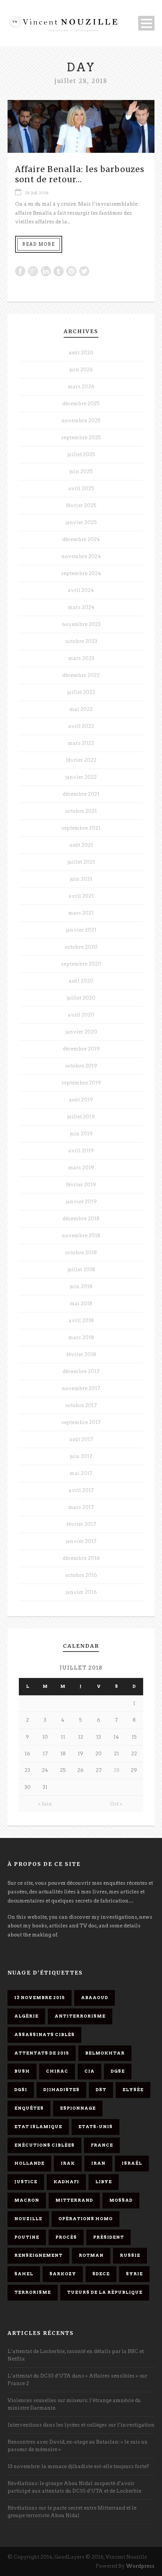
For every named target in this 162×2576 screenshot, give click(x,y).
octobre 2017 (81, 1405)
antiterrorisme (80, 2016)
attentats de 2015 (42, 2053)
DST (101, 2090)
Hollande (29, 2163)
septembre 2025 (81, 438)
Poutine (27, 2237)
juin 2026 (81, 370)
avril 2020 (81, 1015)
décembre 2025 (81, 404)
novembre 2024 (81, 556)
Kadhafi (66, 2182)
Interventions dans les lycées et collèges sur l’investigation (81, 2425)
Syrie (134, 2274)
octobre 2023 (81, 641)
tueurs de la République (105, 2292)
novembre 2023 (81, 624)
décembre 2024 (81, 539)
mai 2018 (81, 1303)
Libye (104, 2182)
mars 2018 (81, 1337)
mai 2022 (81, 709)
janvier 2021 (81, 930)
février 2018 (81, 1354)
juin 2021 (81, 879)
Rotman (91, 2255)
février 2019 (81, 1185)
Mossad (121, 2200)
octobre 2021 (81, 811)
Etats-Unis (96, 2127)
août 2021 (81, 845)
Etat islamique (38, 2127)
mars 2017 (81, 1507)
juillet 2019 (81, 1117)
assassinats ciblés (44, 2035)
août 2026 (81, 353)
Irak (68, 2163)
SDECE (101, 2274)
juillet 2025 (81, 454)
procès (66, 2237)
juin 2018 (81, 1286)
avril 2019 (81, 1151)
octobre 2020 (81, 947)
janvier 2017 (81, 1541)
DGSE (118, 2071)
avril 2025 (81, 488)
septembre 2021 (81, 828)
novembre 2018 (81, 1236)
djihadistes (61, 2090)
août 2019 (81, 1100)
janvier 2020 (81, 1032)
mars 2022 (81, 743)
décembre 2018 (81, 1219)
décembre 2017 (81, 1371)
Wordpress (140, 2566)
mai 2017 (81, 1473)
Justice (26, 2182)
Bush (22, 2071)
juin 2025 (81, 471)
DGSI (21, 2090)
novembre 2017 (81, 1388)
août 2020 (81, 981)
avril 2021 (81, 896)
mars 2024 (81, 607)
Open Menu (146, 23)
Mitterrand (74, 2200)
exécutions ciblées (44, 2145)
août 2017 (81, 1439)
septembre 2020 (81, 964)
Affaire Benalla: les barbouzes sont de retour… (80, 174)
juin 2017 (81, 1456)
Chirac (57, 2071)
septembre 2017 (81, 1422)
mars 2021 (81, 913)
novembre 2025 (81, 421)
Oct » (116, 1804)
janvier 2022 (81, 777)
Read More (39, 244)
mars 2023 (81, 658)
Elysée (133, 2090)
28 (116, 1770)
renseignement (38, 2255)
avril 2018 (81, 1320)
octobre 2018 (81, 1253)
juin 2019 (81, 1134)
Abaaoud (95, 1998)
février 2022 (81, 760)
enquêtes (29, 2108)
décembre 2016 (81, 1558)
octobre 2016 (81, 1575)
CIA (89, 2071)
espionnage (78, 2108)
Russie (130, 2255)
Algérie (26, 2016)
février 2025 (81, 505)
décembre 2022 (81, 675)
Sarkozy (63, 2274)
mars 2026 (81, 387)
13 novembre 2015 (40, 1998)
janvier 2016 (81, 1592)
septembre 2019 (81, 1083)
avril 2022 (81, 726)
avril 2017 (81, 1490)
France (102, 2145)
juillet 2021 (81, 862)
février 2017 (81, 1524)
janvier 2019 (81, 1202)
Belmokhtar (105, 2053)
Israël (132, 2163)
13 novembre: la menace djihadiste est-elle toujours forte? (78, 2466)
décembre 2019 (81, 1049)
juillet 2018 (81, 1270)
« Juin (45, 1804)
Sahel (24, 2274)
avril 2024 (81, 590)
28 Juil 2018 (37, 193)
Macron (27, 2200)
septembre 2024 (81, 573)
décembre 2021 (81, 794)
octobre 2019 (81, 1066)
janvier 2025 (81, 522)
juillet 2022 (81, 692)
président (109, 2237)
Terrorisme (33, 2292)
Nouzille (28, 2219)
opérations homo (86, 2219)
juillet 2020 (81, 998)
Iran (98, 2163)
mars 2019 (81, 1168)
